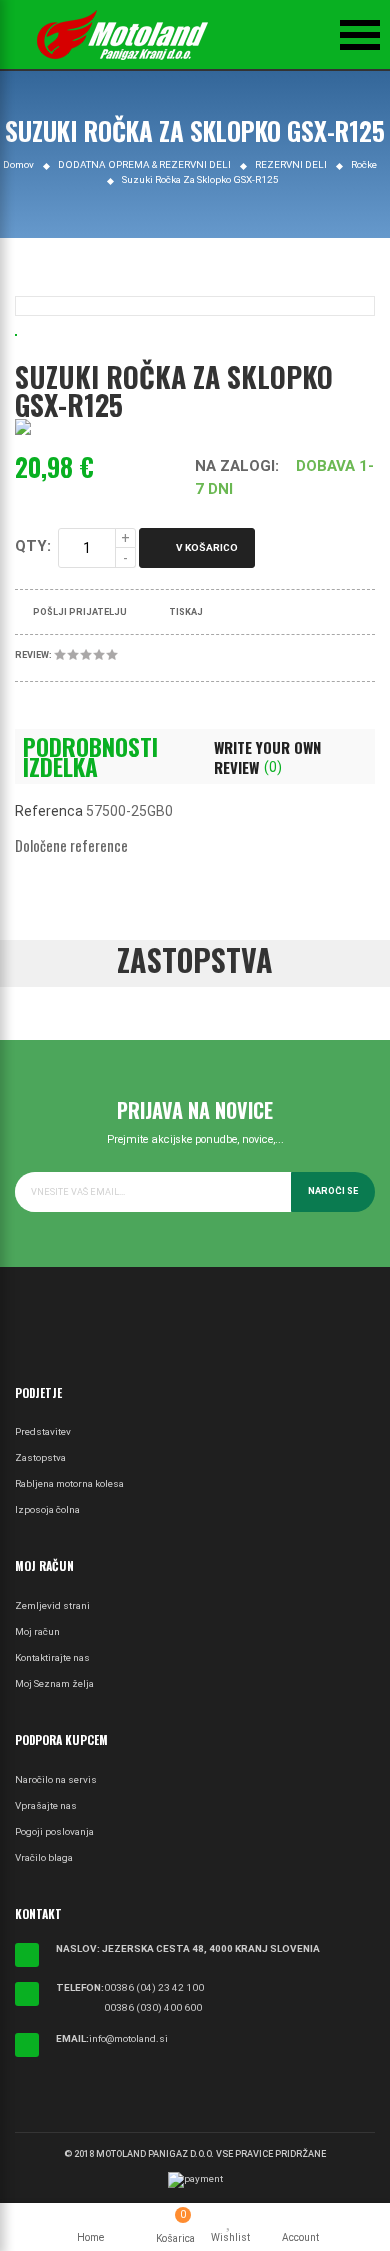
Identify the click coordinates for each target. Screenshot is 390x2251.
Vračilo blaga (44, 1857)
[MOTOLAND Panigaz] (122, 35)
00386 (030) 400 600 (153, 2007)
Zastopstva (40, 1457)
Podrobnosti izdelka (90, 757)
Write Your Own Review (267, 757)
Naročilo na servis (56, 1779)
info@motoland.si (128, 2038)
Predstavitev (43, 1431)
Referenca (49, 811)
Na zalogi (235, 466)
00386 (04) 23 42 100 (154, 1987)
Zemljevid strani (52, 1605)
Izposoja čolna (47, 1509)
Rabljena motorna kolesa (69, 1483)
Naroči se (333, 1191)
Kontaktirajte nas (52, 1657)
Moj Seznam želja (54, 1683)
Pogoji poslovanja (54, 1831)
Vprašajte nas (46, 1805)
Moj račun (37, 1631)
